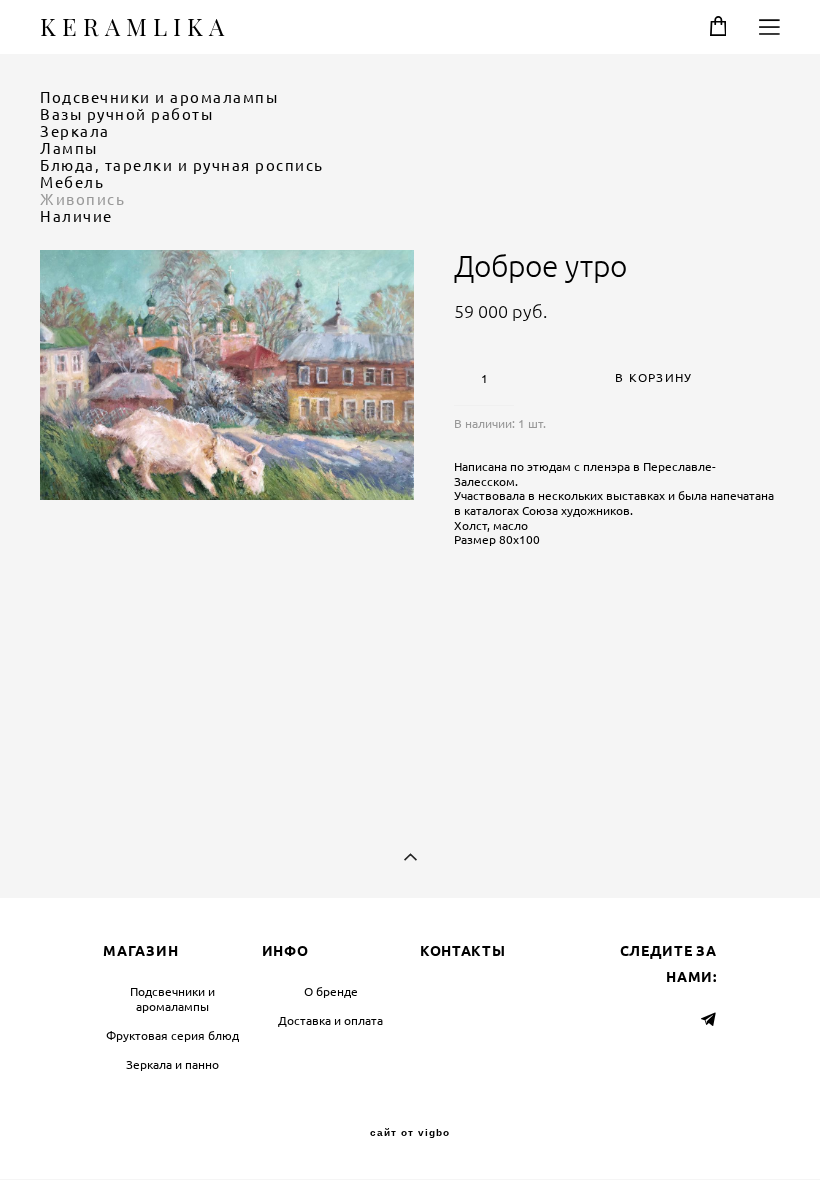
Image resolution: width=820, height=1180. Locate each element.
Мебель (72, 182)
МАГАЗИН (140, 950)
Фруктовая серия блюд (172, 1035)
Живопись (82, 199)
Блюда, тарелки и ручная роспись (182, 165)
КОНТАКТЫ (463, 950)
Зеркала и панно (172, 1064)
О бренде (331, 991)
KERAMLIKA (135, 27)
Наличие (76, 216)
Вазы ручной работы (126, 114)
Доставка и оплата (330, 1020)
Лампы (69, 148)
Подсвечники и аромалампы (159, 97)
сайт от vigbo (410, 1133)
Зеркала (75, 131)
